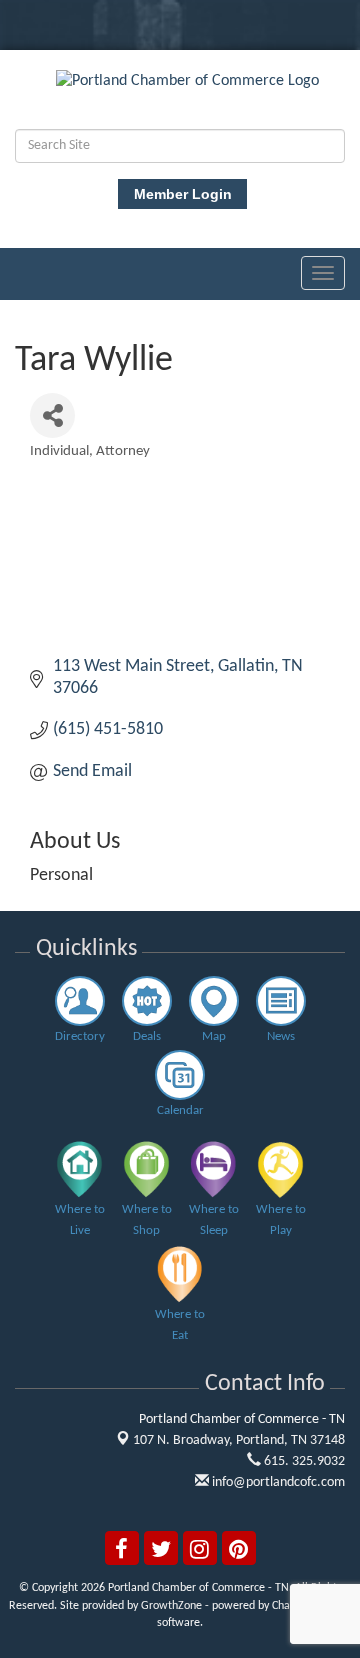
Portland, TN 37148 (239, 1440)
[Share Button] (52, 415)
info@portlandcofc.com (277, 1482)
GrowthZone (171, 1606)
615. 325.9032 (303, 1461)
